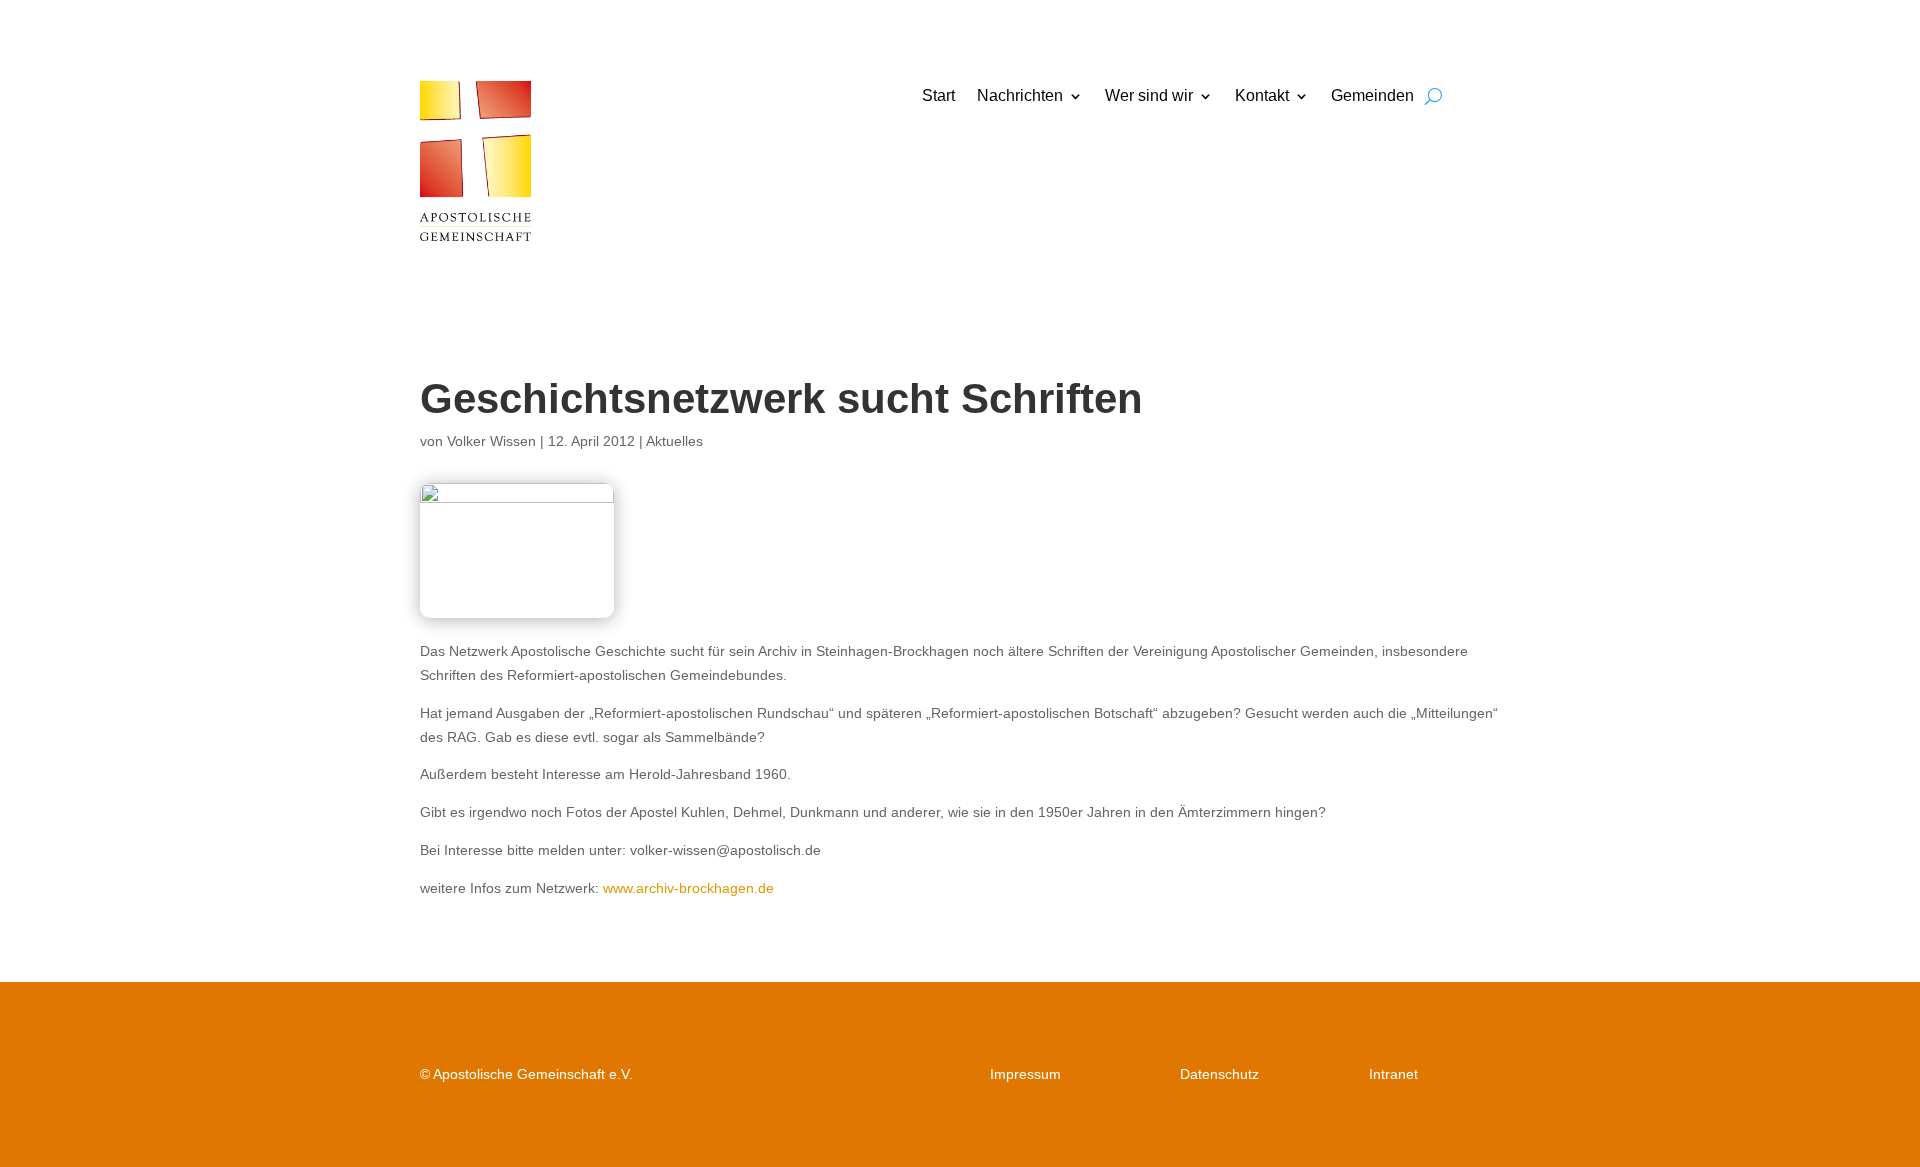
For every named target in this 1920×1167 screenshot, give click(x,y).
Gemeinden (1372, 96)
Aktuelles (674, 441)
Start (938, 96)
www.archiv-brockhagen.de (688, 888)
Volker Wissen (491, 441)
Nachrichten (1020, 96)
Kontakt (1262, 96)
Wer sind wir (1149, 96)
